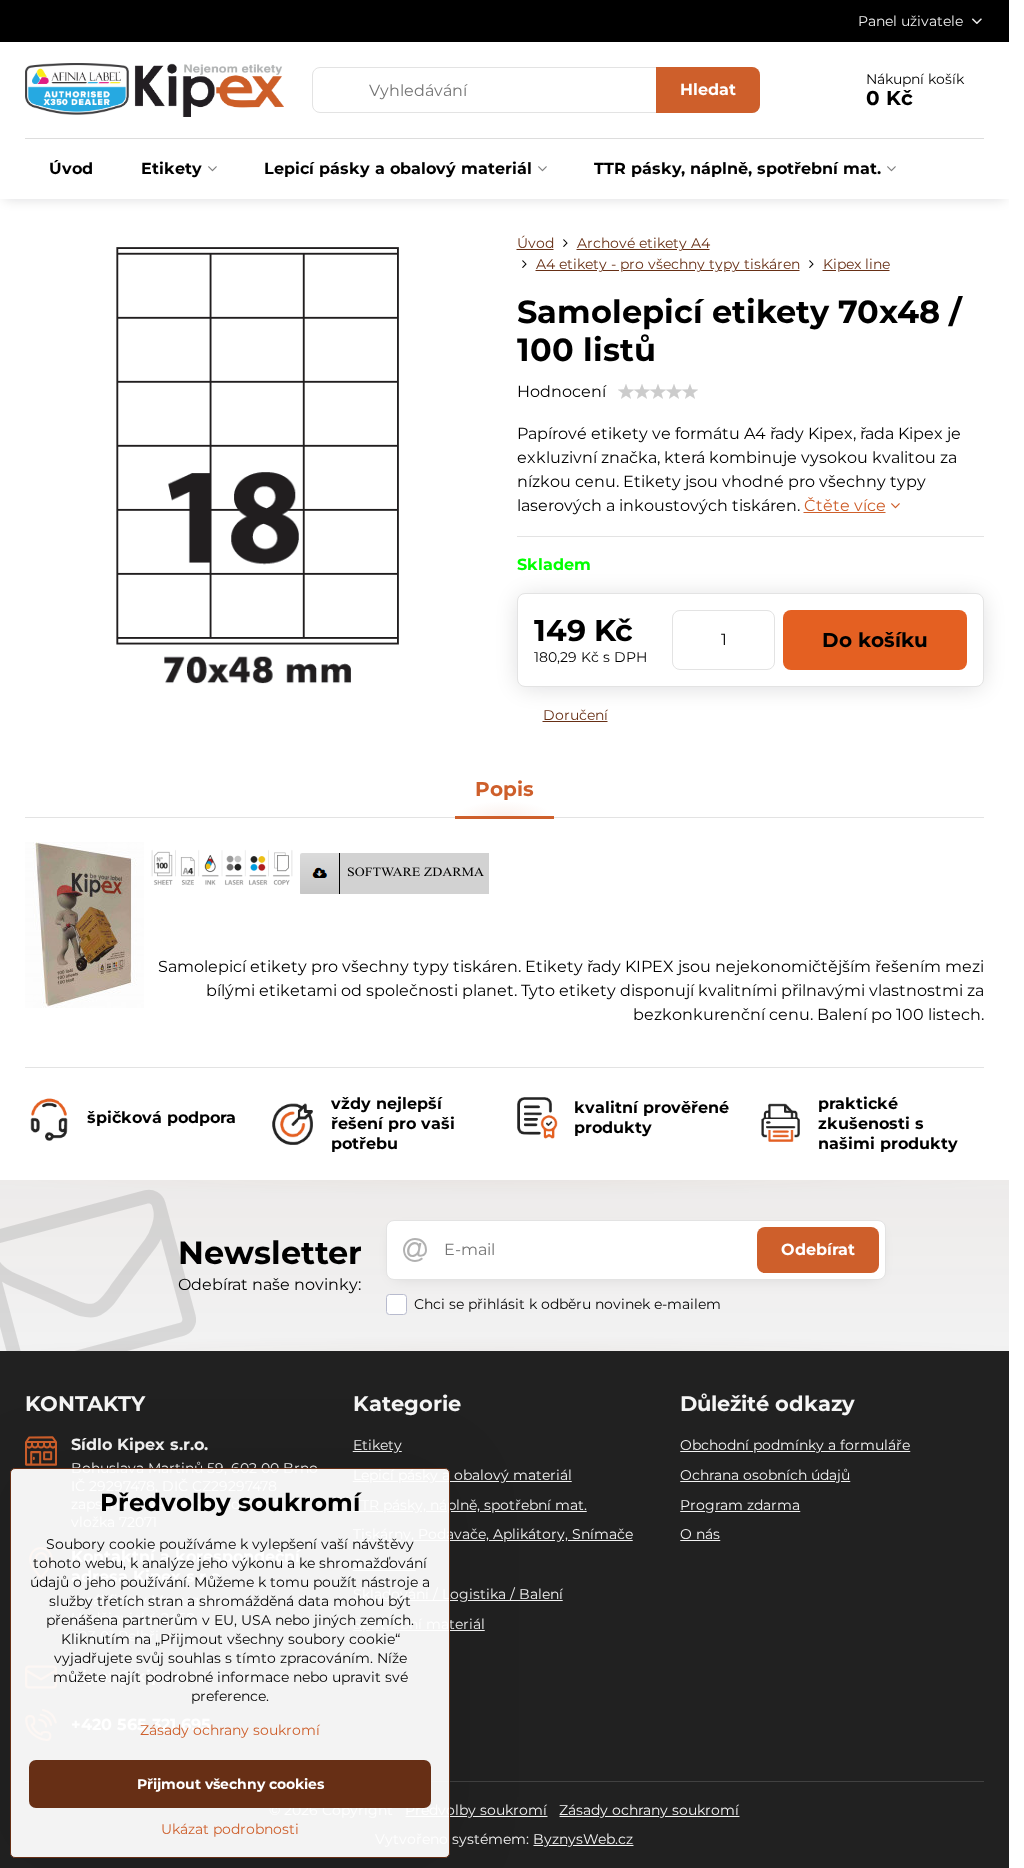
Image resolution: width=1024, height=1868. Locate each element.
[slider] (658, 392)
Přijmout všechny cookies (230, 1784)
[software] (394, 888)
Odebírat (818, 1249)
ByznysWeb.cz (583, 1839)
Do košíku (875, 640)
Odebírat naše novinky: (269, 1284)
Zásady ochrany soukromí (649, 1810)
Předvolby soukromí (476, 1810)
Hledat (708, 89)
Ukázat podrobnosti (230, 1829)
